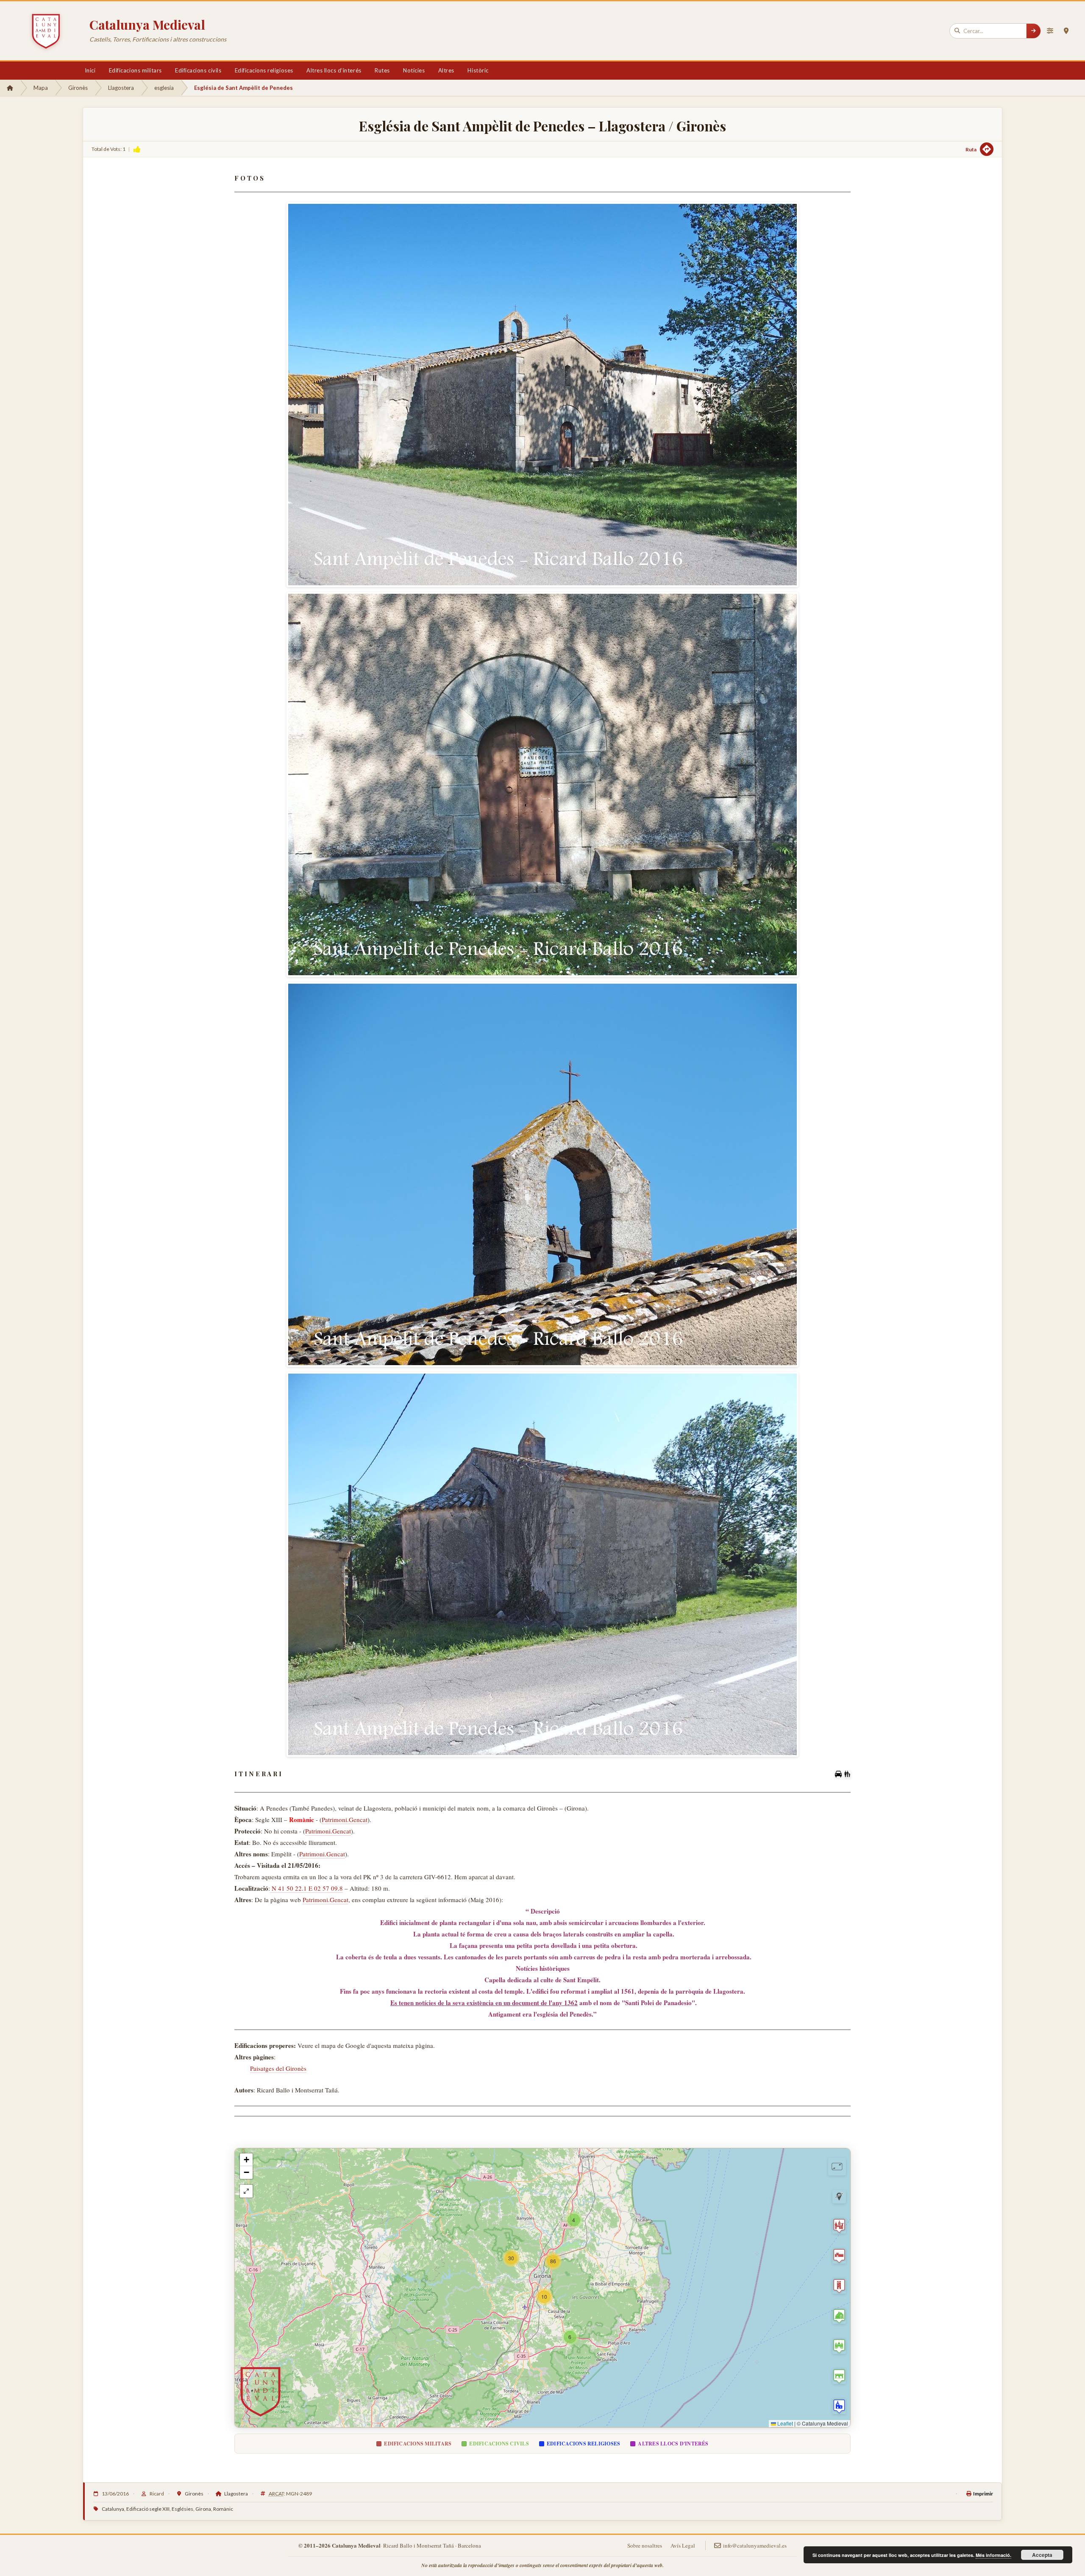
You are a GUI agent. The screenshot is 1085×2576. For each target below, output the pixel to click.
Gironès (78, 88)
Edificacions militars (135, 70)
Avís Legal (683, 2545)
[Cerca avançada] (1050, 31)
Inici (90, 70)
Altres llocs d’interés (334, 70)
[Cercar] (1033, 31)
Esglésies (182, 2509)
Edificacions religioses (264, 70)
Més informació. (993, 2555)
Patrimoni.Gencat (345, 1819)
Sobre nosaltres (645, 2545)
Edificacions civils (198, 70)
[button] (570, 2337)
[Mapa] (1066, 31)
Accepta (1042, 2555)
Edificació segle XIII (148, 2509)
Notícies (414, 70)
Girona (203, 2509)
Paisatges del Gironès (278, 2068)
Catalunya (113, 2509)
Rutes (382, 70)
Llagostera (121, 88)
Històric (478, 70)
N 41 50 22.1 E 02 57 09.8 (306, 1888)
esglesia (164, 88)
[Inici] (10, 88)
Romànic (223, 2509)
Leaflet (785, 2423)
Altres (446, 70)
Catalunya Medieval (147, 25)
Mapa (41, 88)
